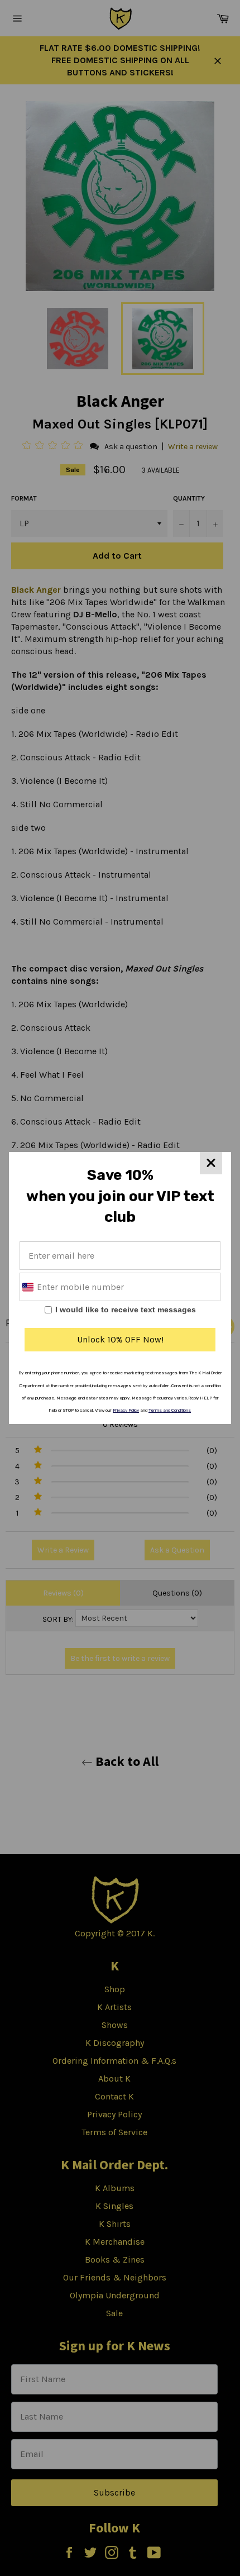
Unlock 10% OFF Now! (120, 1339)
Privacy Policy (126, 1410)
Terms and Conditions (170, 1410)
